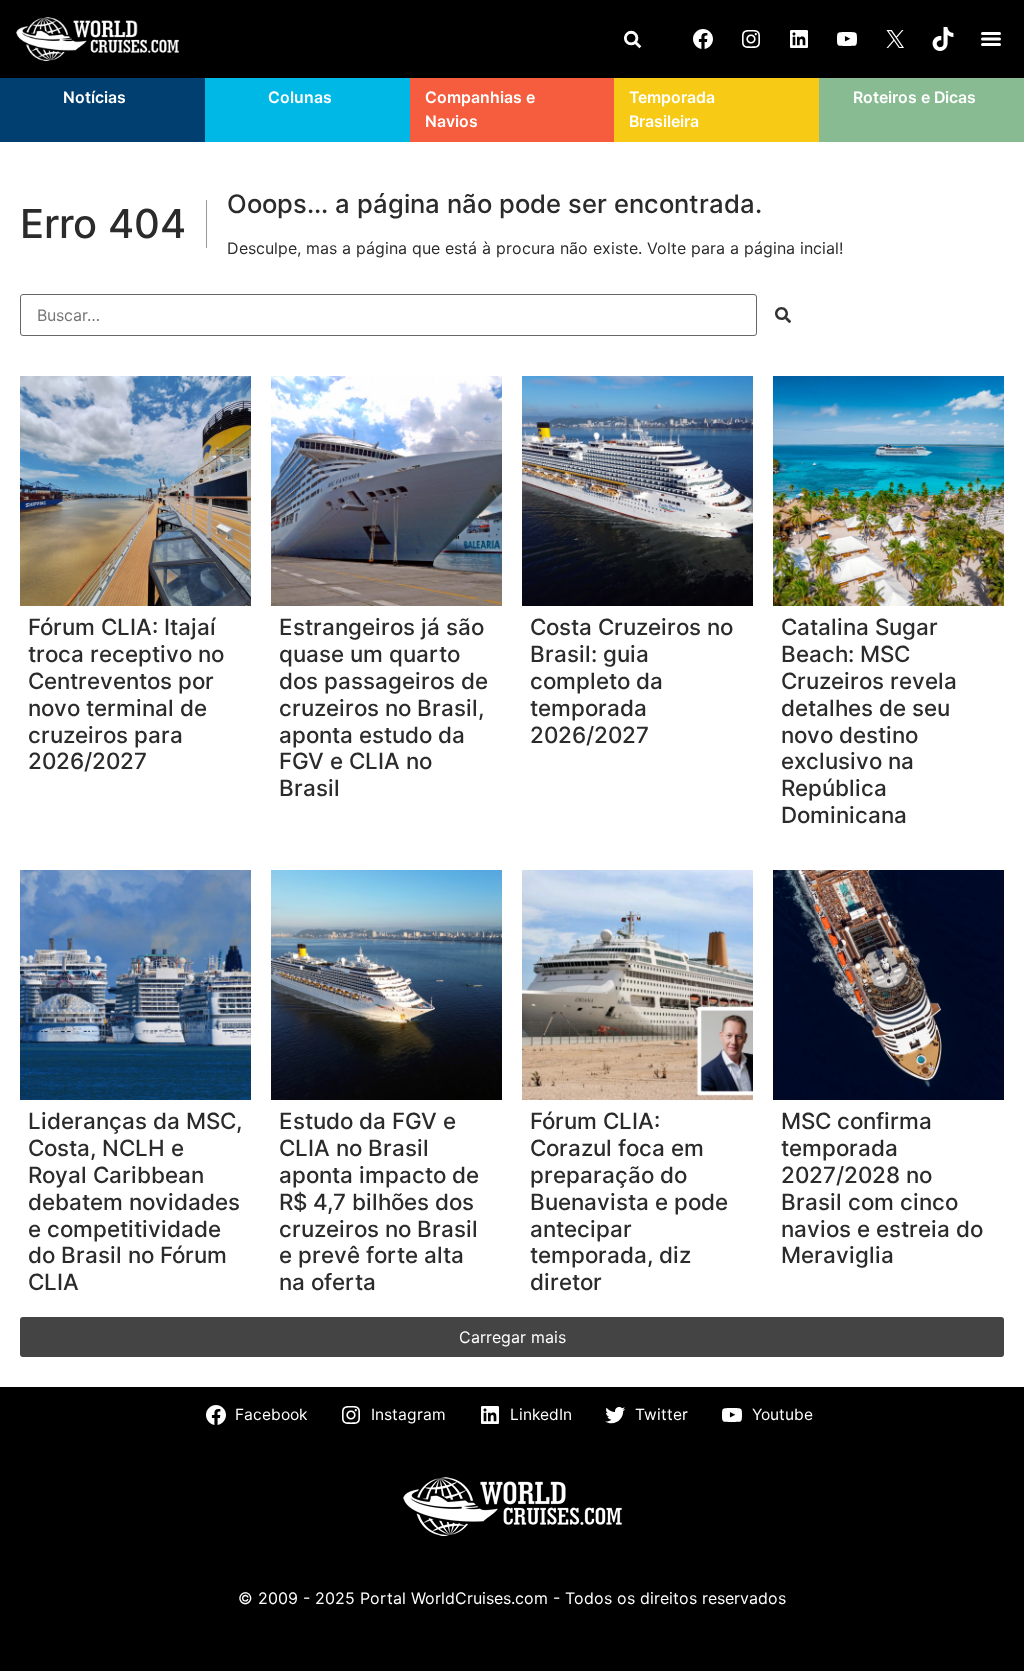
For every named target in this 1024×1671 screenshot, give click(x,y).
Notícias (94, 97)
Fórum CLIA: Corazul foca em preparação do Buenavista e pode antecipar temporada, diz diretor (629, 1201)
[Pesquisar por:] (388, 315)
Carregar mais (512, 1337)
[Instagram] (751, 39)
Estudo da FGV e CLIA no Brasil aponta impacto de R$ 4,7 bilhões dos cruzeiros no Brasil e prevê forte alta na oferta (379, 1201)
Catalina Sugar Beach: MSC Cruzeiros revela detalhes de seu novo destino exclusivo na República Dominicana (869, 721)
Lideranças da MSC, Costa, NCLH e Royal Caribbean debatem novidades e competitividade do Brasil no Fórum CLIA (135, 1201)
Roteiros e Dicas (914, 97)
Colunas (300, 97)
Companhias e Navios (480, 109)
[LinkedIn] (799, 39)
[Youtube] (847, 39)
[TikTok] (943, 39)
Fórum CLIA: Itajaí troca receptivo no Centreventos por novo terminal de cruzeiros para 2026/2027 (126, 694)
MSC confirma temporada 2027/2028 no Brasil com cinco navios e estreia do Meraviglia (882, 1188)
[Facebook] (703, 39)
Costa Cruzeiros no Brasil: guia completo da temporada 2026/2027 (631, 681)
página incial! (793, 248)
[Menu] (991, 39)
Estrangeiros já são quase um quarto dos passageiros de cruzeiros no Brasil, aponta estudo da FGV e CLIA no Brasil (383, 707)
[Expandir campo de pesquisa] (632, 39)
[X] (895, 39)
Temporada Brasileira (672, 109)
